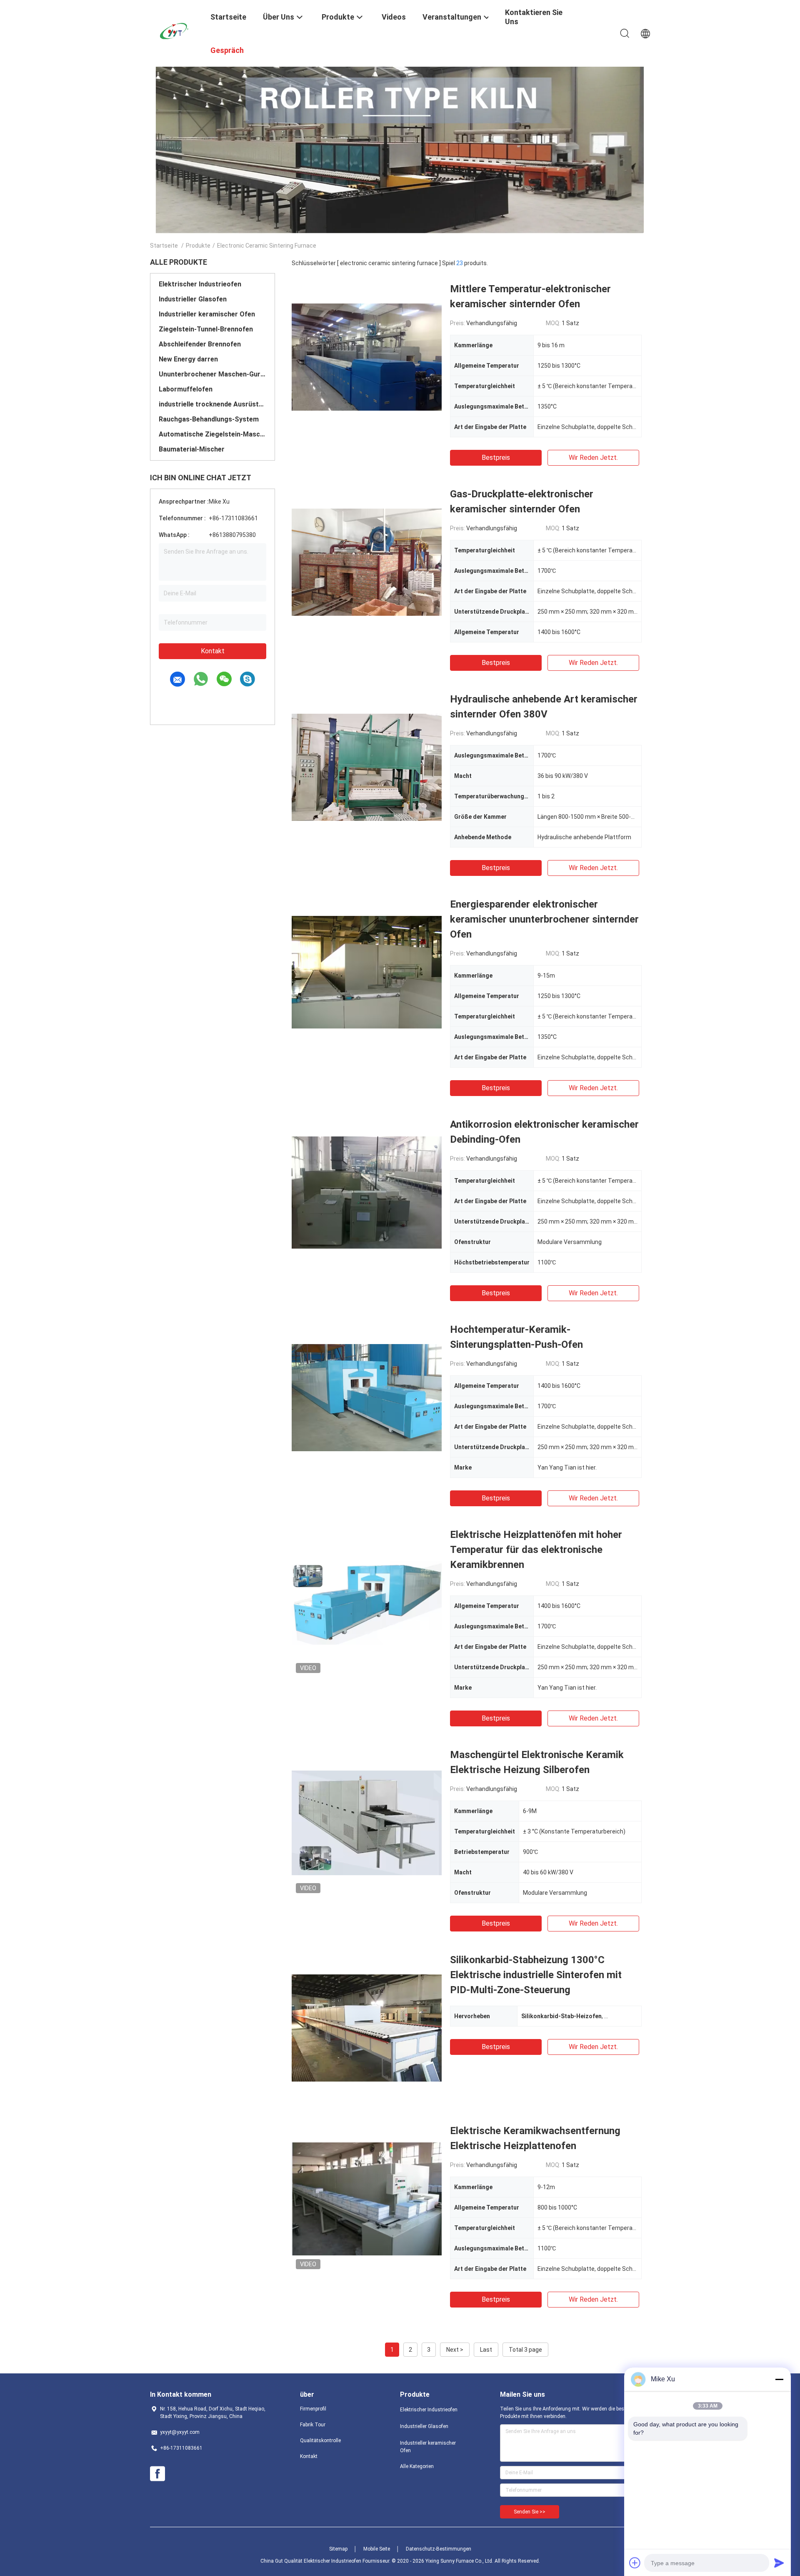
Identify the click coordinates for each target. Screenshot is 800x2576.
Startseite (164, 246)
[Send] (779, 2563)
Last (486, 2350)
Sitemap (338, 2549)
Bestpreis (496, 458)
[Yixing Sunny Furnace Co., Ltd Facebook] (157, 2474)
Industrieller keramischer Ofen (207, 314)
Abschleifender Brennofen (200, 344)
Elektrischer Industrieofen (200, 284)
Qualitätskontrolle (320, 2441)
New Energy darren (188, 359)
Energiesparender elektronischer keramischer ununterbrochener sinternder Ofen (544, 919)
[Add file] (635, 2563)
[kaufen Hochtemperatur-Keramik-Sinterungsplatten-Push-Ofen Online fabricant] (367, 1397)
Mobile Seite (377, 2549)
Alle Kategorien (417, 2466)
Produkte (198, 246)
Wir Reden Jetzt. (593, 458)
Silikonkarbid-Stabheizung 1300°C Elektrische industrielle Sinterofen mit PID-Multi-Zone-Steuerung (536, 1975)
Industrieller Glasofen (193, 299)
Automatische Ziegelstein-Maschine (212, 434)
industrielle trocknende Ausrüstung (212, 404)
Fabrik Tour (313, 2425)
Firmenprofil (313, 2409)
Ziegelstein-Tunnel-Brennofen (206, 329)
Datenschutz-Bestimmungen (439, 2549)
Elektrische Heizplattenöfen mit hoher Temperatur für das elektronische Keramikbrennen (536, 1550)
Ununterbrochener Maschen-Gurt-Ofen (212, 374)
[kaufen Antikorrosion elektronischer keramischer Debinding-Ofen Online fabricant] (367, 1192)
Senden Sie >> (530, 2512)
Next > (455, 2350)
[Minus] (779, 2379)
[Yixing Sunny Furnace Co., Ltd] (175, 30)
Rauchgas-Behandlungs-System (209, 419)
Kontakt (213, 651)
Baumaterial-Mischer (192, 449)
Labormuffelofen (186, 389)
